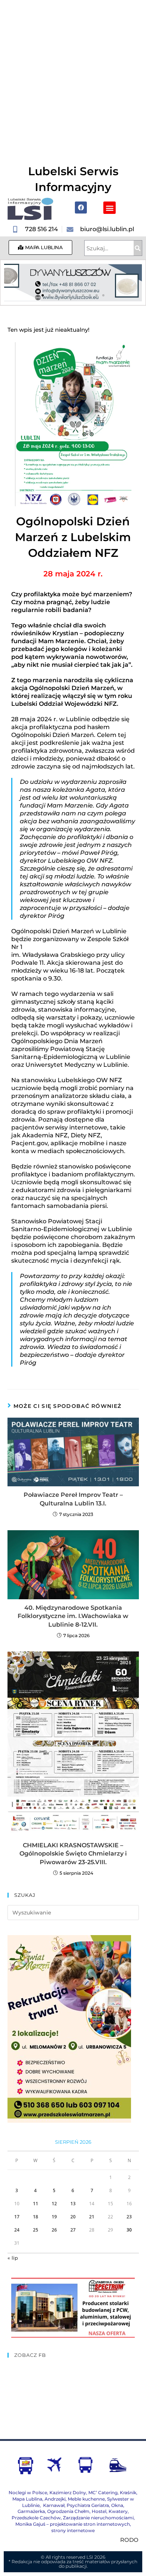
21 (92, 2217)
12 (54, 2204)
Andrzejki (55, 2499)
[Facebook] (81, 208)
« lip (13, 2258)
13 (73, 2204)
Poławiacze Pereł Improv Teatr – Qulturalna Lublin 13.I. (73, 1499)
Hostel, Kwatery (110, 2511)
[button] (109, 208)
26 (54, 2230)
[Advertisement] (73, 77)
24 (17, 2230)
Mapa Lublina (27, 2499)
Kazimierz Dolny (68, 2493)
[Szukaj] (138, 248)
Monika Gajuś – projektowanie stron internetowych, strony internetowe (73, 2527)
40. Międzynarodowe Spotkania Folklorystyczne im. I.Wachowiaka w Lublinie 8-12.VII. (73, 1616)
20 (73, 2217)
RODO (129, 2540)
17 (17, 2217)
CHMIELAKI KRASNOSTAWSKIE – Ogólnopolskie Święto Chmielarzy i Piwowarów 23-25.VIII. (73, 1854)
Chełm (68, 2511)
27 (73, 2230)
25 (36, 2230)
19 (54, 2217)
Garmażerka (31, 2511)
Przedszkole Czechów (36, 2518)
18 (36, 2217)
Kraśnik (128, 2493)
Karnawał (53, 2505)
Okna (117, 2505)
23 (129, 2217)
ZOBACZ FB (30, 2355)
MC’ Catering (103, 2493)
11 (36, 2204)
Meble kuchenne (86, 2499)
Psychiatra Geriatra (88, 2505)
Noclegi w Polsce (28, 2493)
